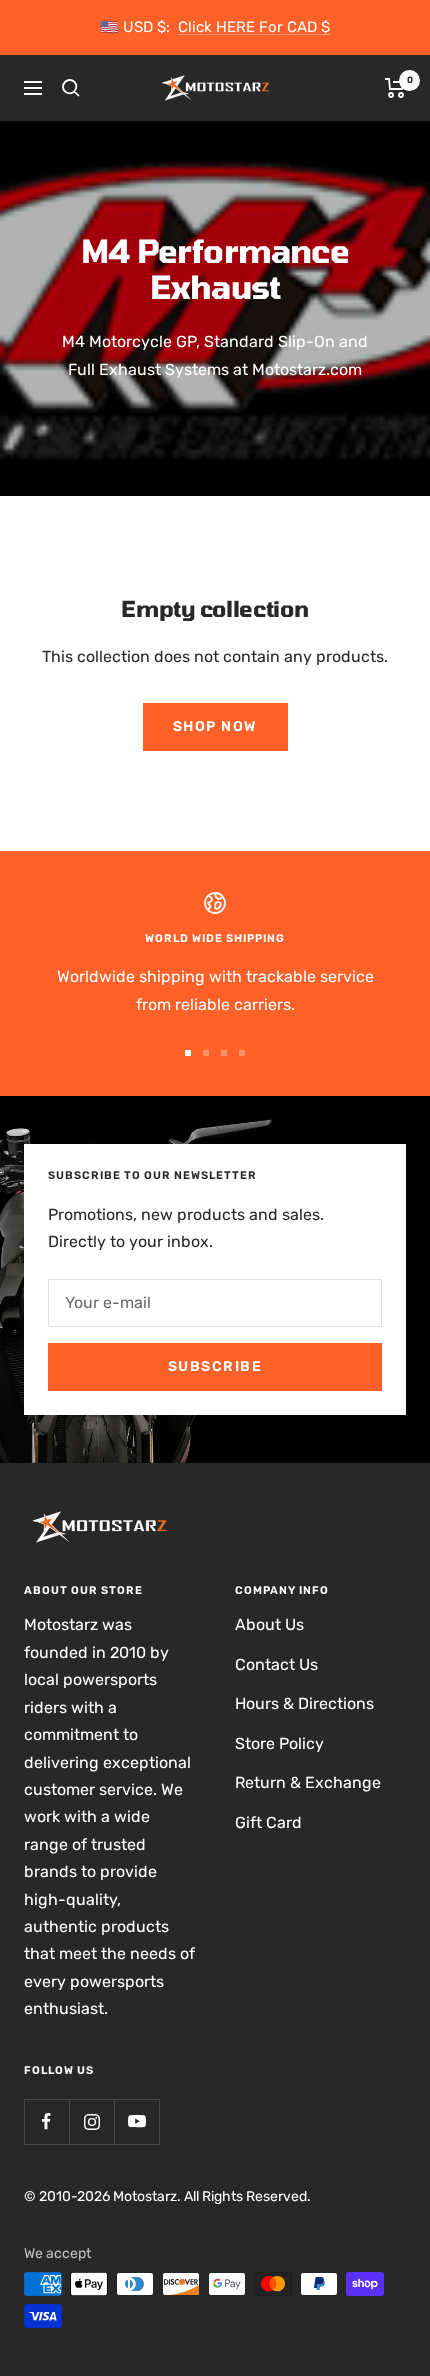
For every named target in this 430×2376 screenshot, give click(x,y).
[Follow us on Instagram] (91, 2121)
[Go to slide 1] (188, 1053)
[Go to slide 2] (206, 1053)
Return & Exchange (308, 1782)
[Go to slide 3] (224, 1053)
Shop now (215, 726)
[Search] (71, 88)
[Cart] (395, 88)
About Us (269, 1624)
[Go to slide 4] (242, 1053)
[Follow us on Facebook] (46, 2121)
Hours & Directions (304, 1703)
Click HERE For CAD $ (254, 27)
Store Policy (279, 1743)
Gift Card (268, 1822)
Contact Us (276, 1664)
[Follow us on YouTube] (136, 2121)
